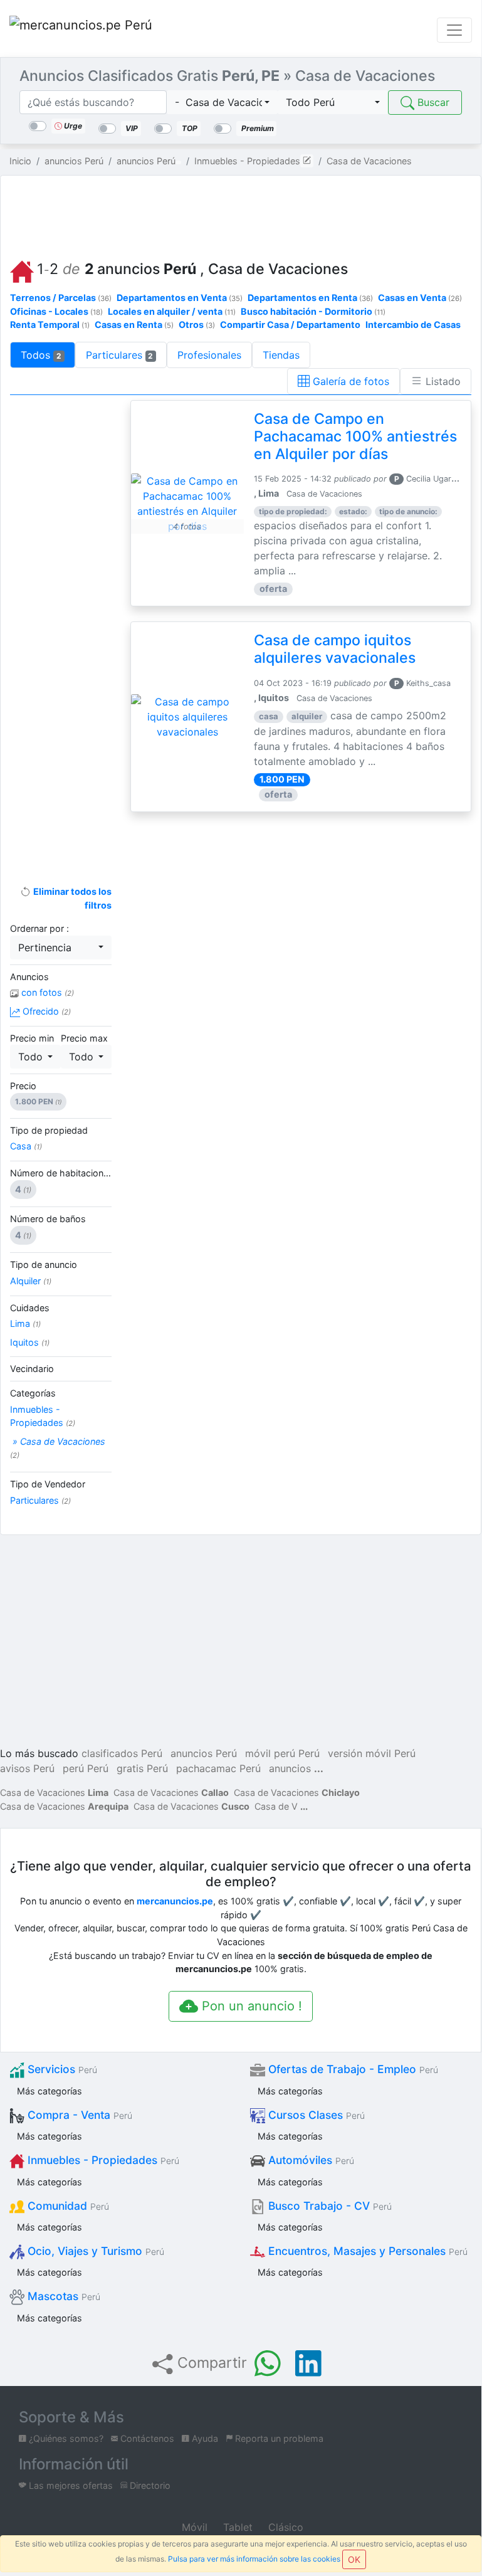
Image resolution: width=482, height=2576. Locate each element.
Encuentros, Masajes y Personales (366, 2251)
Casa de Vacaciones (54, 1792)
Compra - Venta (78, 2115)
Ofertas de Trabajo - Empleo (352, 2069)
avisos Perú (27, 1768)
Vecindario (32, 1369)
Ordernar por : (39, 928)
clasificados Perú (122, 1753)
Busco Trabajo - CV (328, 2206)
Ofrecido (45, 1011)
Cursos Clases (315, 2115)
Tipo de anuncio (44, 1264)
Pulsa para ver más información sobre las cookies (254, 2559)
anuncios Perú (204, 1753)
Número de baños (48, 1219)
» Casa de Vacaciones (58, 1448)
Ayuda (204, 2438)
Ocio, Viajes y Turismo (94, 2251)
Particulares (120, 355)
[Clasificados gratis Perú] (81, 30)
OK (354, 2559)
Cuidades (30, 1308)
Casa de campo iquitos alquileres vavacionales (335, 649)
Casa (26, 1146)
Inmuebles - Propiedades (43, 1416)
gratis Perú (142, 1768)
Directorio (149, 2485)
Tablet (236, 2527)
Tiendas (281, 355)
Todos (41, 355)
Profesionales (209, 355)
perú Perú (86, 1768)
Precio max (84, 1038)
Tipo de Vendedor (48, 1484)
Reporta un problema (278, 2438)
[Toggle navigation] (454, 30)
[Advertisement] (248, 214)
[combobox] (222, 102)
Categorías (33, 1393)
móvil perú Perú (282, 1753)
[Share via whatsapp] (268, 2363)
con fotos (46, 992)
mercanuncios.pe (175, 1901)
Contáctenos (146, 2438)
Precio (23, 1086)
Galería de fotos (349, 381)
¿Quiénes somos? (65, 2438)
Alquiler (31, 1281)
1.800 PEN (38, 1101)
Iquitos (30, 1342)
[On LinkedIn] (308, 2363)
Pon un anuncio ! (250, 2006)
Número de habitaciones (61, 1173)
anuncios (290, 1768)
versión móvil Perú (372, 1753)
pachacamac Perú (218, 1768)
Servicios (61, 2069)
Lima (25, 1323)
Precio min (32, 1038)
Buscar (432, 102)
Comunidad (67, 2206)
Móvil (193, 2527)
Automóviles (310, 2160)
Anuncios (29, 977)
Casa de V (276, 1806)
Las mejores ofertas (70, 2485)
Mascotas (62, 2296)
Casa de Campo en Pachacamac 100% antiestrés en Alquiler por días (355, 436)
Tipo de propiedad (49, 1130)
